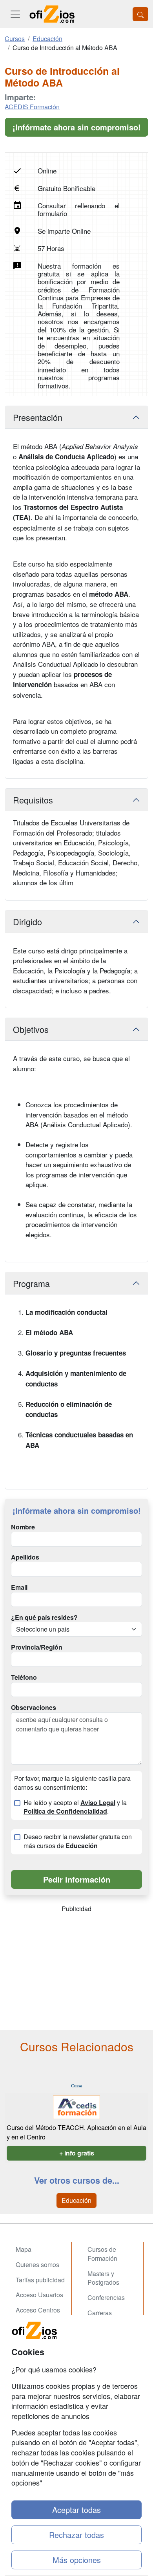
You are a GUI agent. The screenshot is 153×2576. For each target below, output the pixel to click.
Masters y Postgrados (103, 2278)
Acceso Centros (38, 2310)
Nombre (23, 1527)
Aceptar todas (76, 2510)
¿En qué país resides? (44, 1617)
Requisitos (33, 800)
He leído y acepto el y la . (75, 1807)
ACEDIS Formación (32, 107)
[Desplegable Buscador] (140, 14)
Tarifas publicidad (40, 2280)
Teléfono (24, 1677)
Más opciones (77, 2560)
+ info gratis (77, 2153)
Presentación (38, 417)
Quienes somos (37, 2265)
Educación (76, 2200)
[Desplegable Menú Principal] (15, 14)
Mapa (24, 2249)
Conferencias (106, 2297)
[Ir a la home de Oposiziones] (52, 14)
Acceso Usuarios (39, 2295)
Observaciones (34, 1708)
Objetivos (31, 1029)
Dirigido (27, 922)
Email (19, 1587)
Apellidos (25, 1557)
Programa (31, 1283)
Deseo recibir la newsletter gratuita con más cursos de (78, 1841)
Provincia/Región (37, 1647)
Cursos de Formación (102, 2254)
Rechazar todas (76, 2535)
